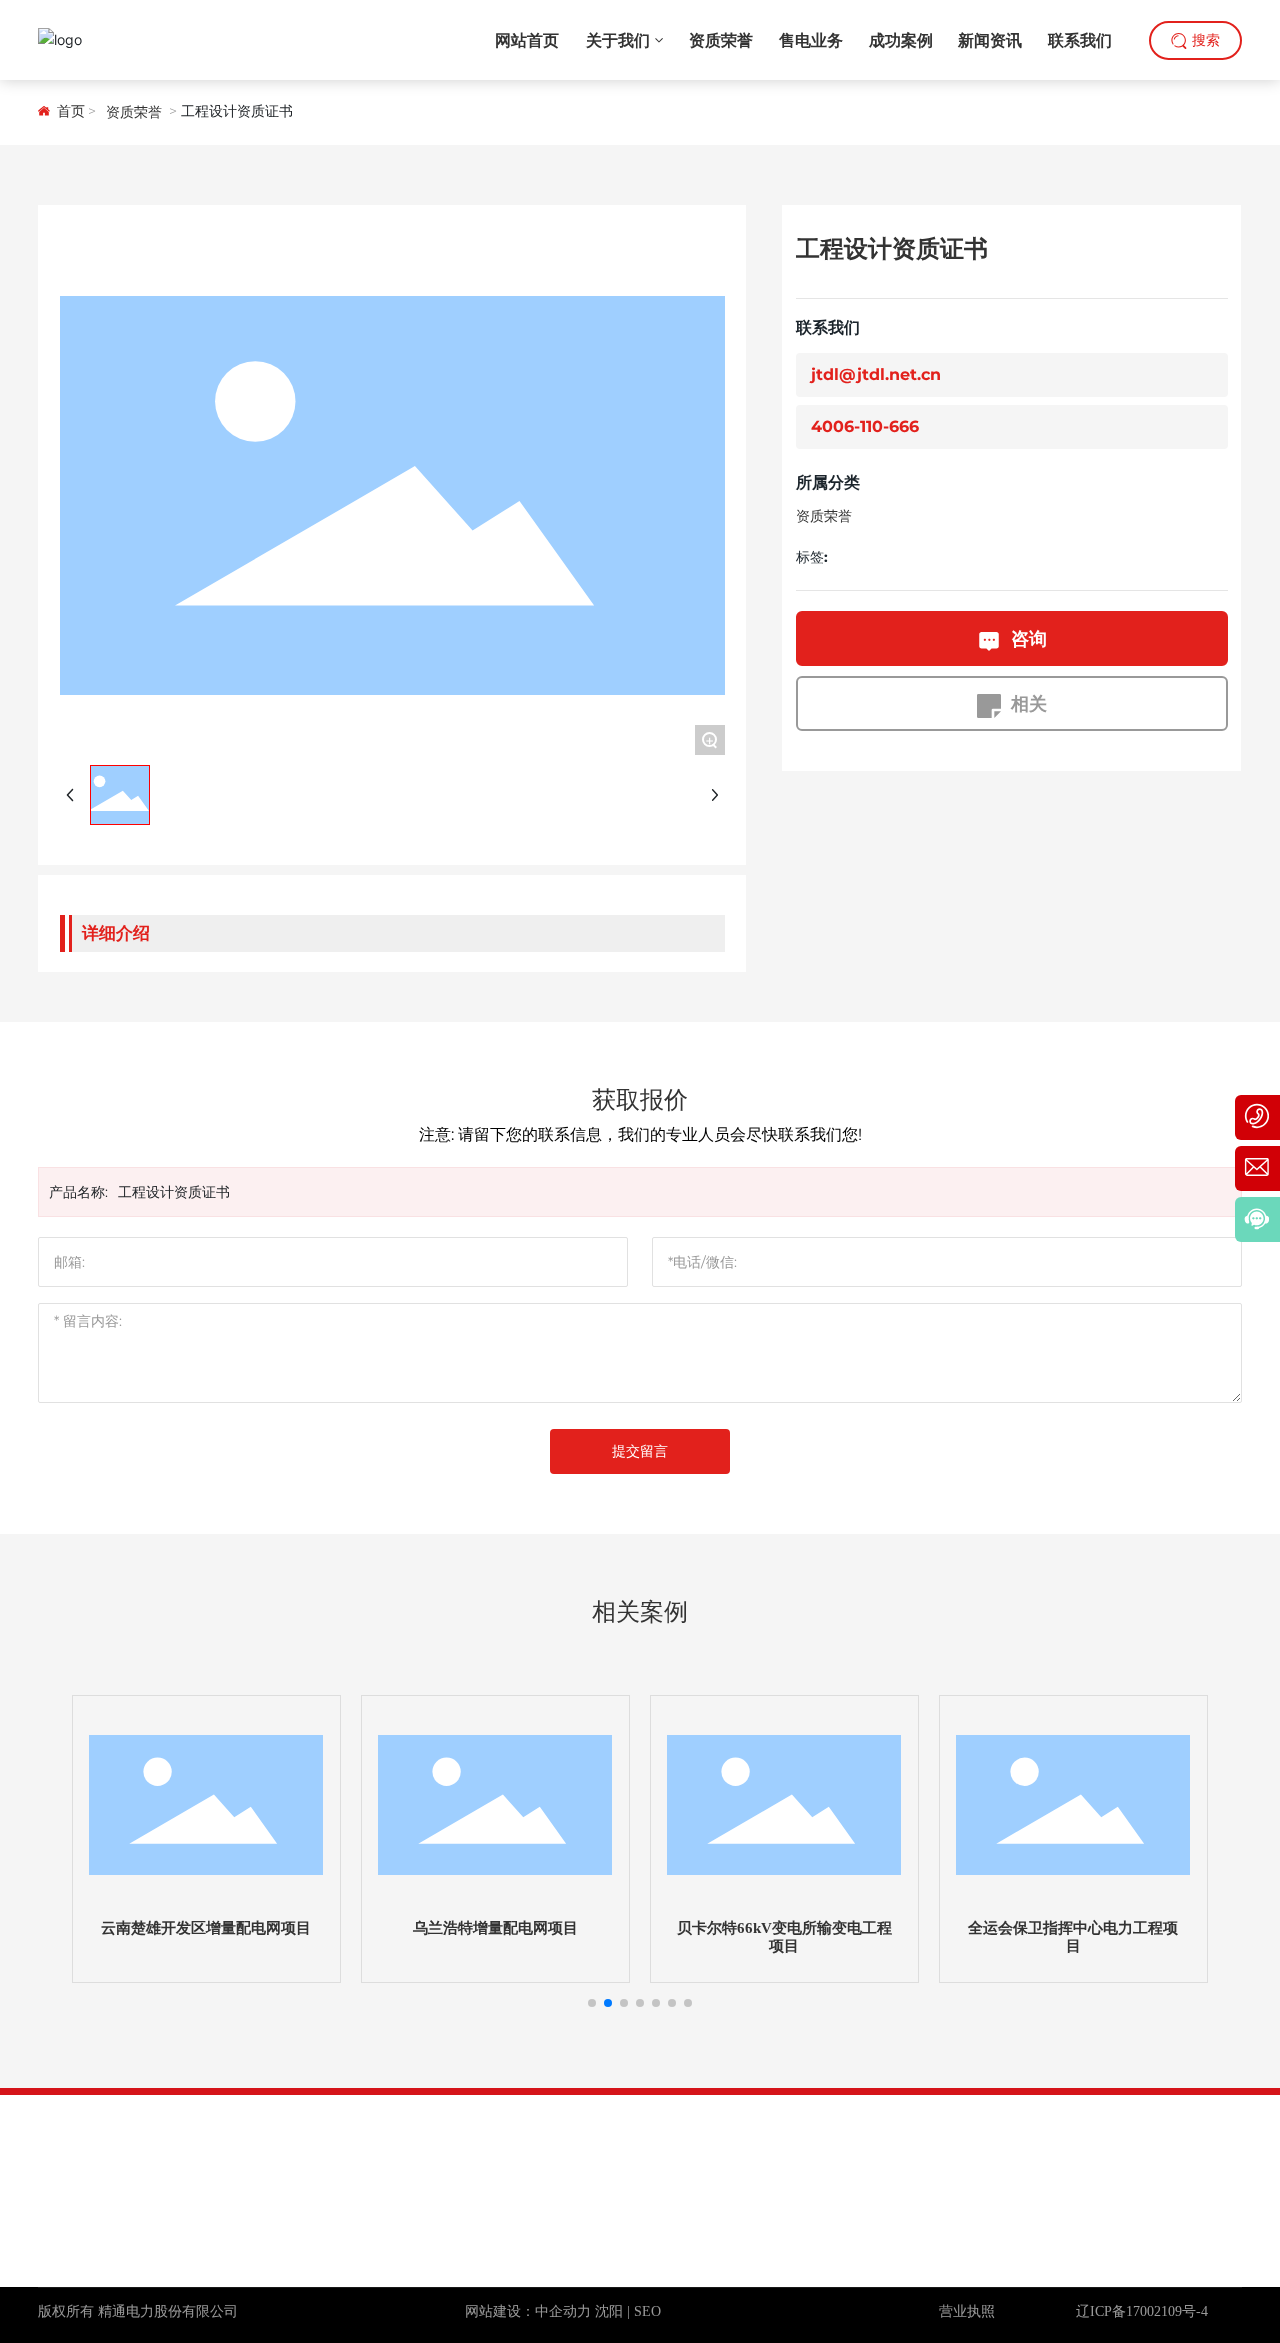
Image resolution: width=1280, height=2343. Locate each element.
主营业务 (1095, 2151)
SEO (647, 2311)
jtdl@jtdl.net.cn (876, 375)
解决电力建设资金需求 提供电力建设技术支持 (180, 2228)
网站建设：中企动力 (528, 2311)
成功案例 (1190, 2151)
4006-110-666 (865, 427)
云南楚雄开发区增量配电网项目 (206, 1928)
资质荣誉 (134, 112)
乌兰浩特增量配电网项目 (495, 1928)
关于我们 (905, 2151)
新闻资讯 (1000, 2151)
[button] (592, 2003)
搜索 (1206, 40)
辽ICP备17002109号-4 (1142, 2311)
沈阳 (609, 2311)
